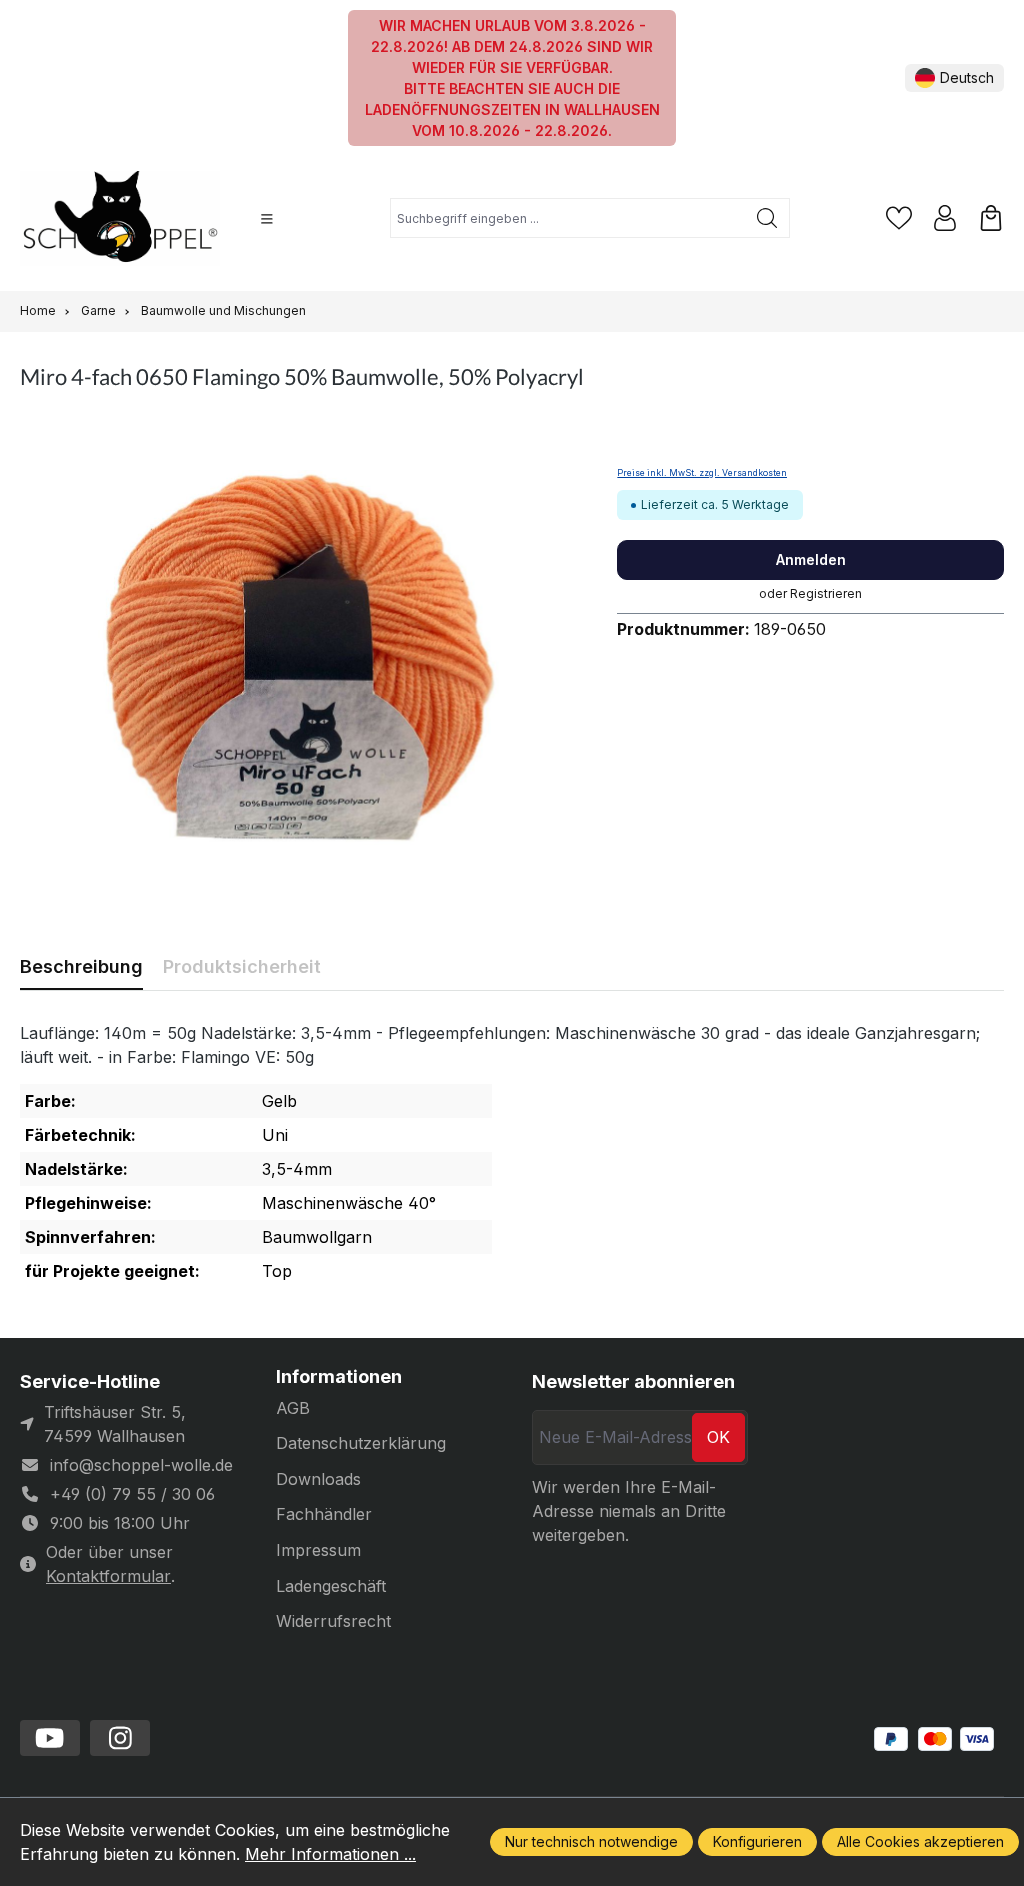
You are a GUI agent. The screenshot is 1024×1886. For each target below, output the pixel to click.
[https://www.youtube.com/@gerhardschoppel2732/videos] (50, 1738)
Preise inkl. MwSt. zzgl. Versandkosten (702, 473)
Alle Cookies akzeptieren (920, 1841)
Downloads (318, 1479)
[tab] (81, 966)
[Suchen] (767, 218)
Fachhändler (324, 1514)
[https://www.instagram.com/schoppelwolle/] (120, 1738)
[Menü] (267, 219)
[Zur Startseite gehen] (120, 218)
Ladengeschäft (331, 1586)
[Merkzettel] (899, 218)
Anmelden (811, 559)
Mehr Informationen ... (330, 1854)
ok (718, 1437)
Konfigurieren (757, 1841)
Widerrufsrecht (333, 1621)
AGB (293, 1408)
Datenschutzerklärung (361, 1443)
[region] (298, 658)
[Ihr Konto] (945, 218)
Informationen (339, 1377)
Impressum (318, 1550)
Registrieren (826, 593)
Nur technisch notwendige (591, 1841)
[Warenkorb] (991, 218)
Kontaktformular (108, 1576)
